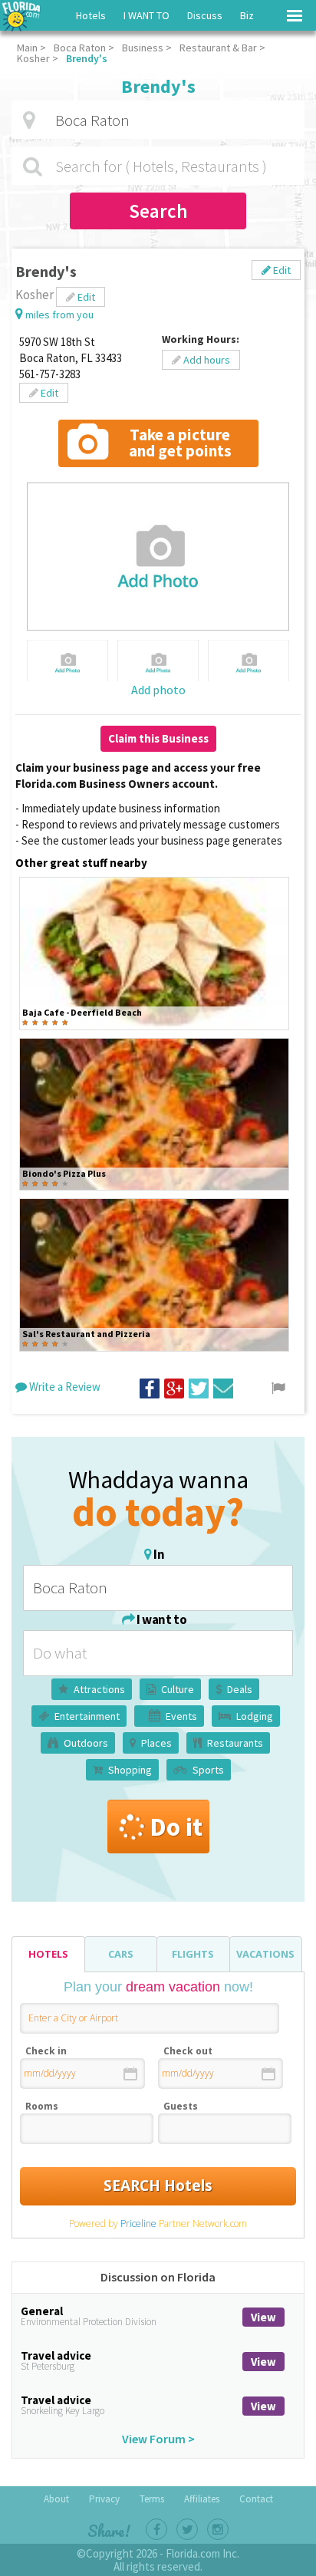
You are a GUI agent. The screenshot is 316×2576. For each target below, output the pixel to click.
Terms (152, 2499)
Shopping (130, 1770)
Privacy (104, 2499)
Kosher (33, 58)
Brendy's (87, 58)
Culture (178, 1689)
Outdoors (86, 1743)
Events (181, 1716)
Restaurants (235, 1743)
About (56, 2499)
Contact (256, 2499)
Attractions (99, 1689)
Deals (240, 1689)
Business (143, 48)
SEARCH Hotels (158, 2186)
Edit (281, 270)
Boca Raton (80, 48)
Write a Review (64, 1387)
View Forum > (158, 2439)
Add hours (206, 360)
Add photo (158, 690)
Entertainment (87, 1716)
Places (156, 1743)
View (263, 2317)
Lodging (255, 1716)
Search (158, 211)
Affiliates (202, 2499)
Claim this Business (158, 738)
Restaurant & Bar (218, 48)
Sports (208, 1770)
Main (27, 48)
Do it (176, 1827)
